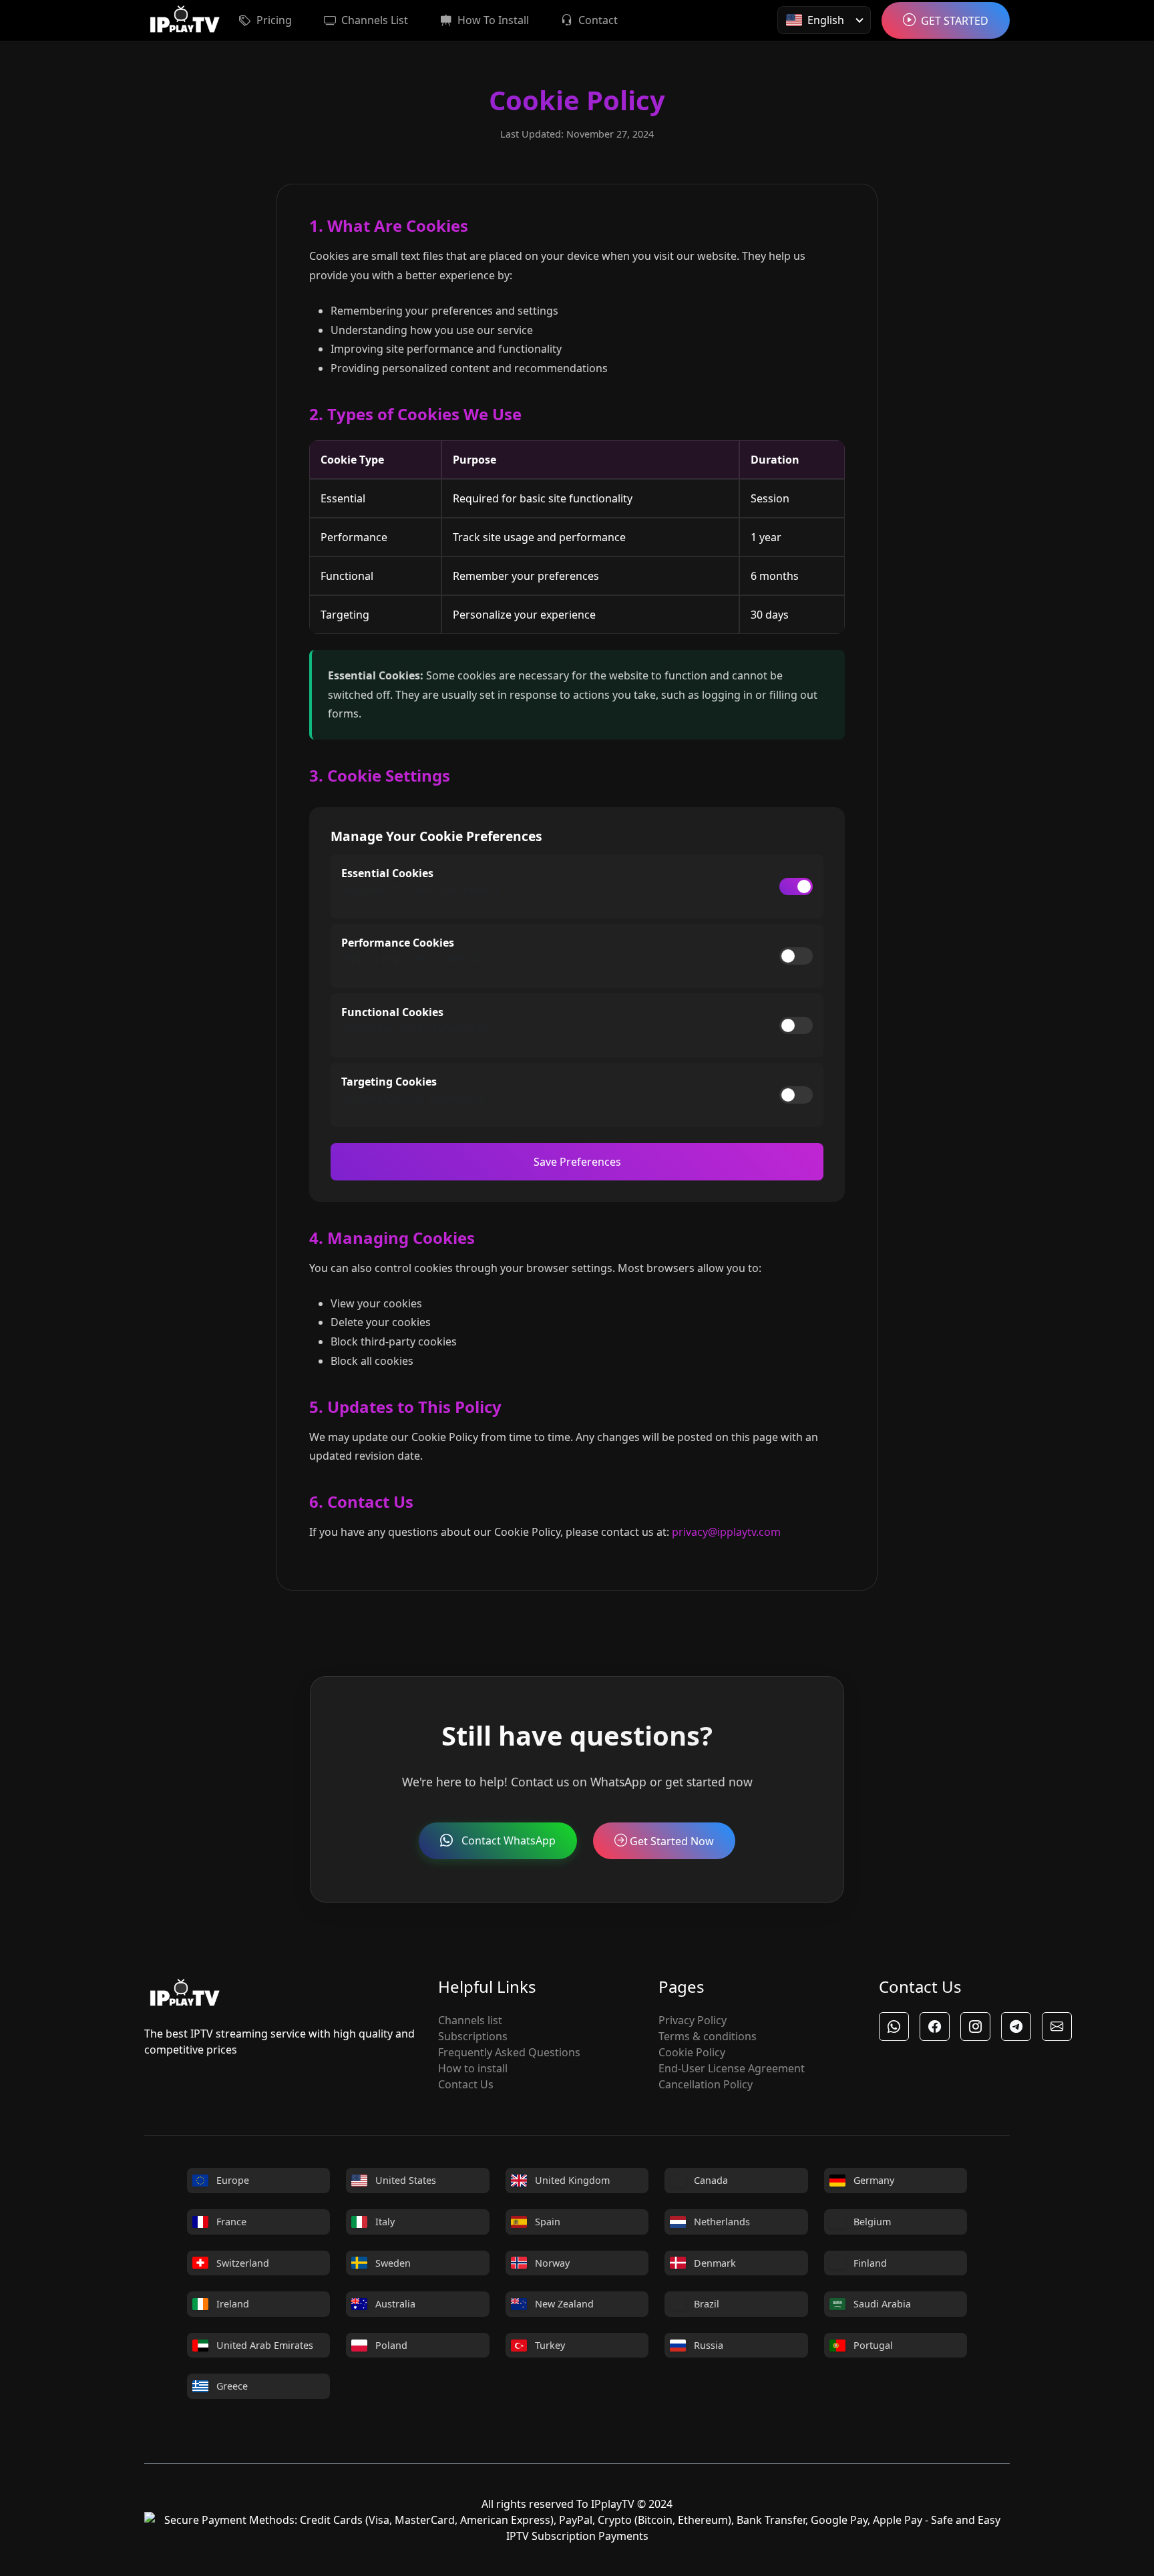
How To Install (493, 20)
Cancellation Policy (706, 2084)
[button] (894, 2027)
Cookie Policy (692, 2052)
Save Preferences (577, 1162)
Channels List (375, 20)
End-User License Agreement (732, 2068)
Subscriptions (473, 2036)
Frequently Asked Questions (509, 2052)
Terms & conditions (708, 2036)
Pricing (274, 20)
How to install (473, 2068)
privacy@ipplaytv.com (726, 1532)
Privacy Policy (693, 2020)
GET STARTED (955, 21)
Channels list (470, 2020)
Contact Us (466, 2084)
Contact (598, 20)
